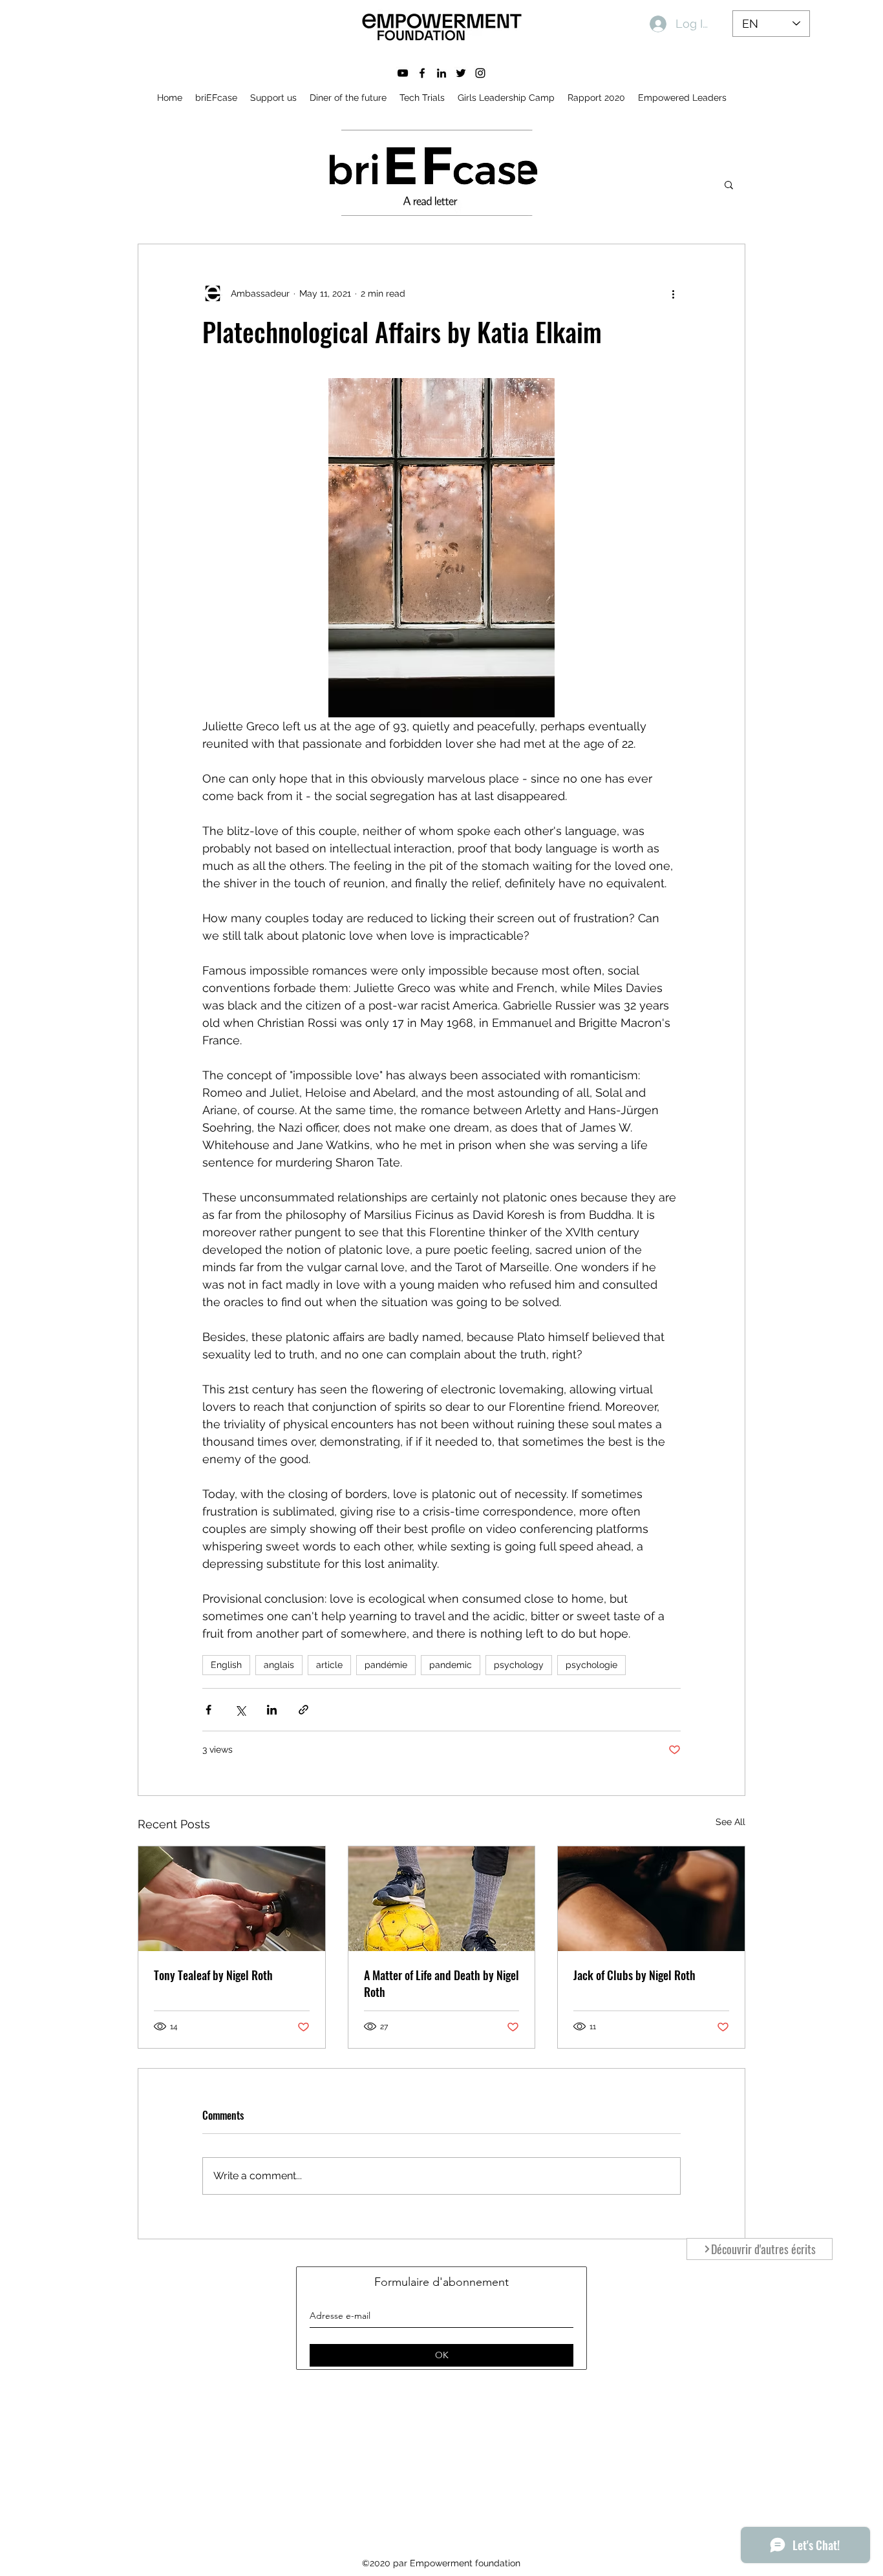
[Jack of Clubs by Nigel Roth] (651, 1899)
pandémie (386, 1665)
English (226, 1665)
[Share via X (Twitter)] (240, 1710)
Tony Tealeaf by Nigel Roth (213, 1975)
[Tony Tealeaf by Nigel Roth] (232, 1899)
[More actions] (673, 293)
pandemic (451, 1665)
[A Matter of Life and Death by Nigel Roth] (442, 1899)
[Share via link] (303, 1710)
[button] (729, 184)
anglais (279, 1665)
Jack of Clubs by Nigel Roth (634, 1975)
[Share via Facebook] (208, 1710)
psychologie (591, 1665)
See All (730, 1822)
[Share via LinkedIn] (272, 1710)
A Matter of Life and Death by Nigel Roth (441, 1983)
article (329, 1665)
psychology (519, 1665)
